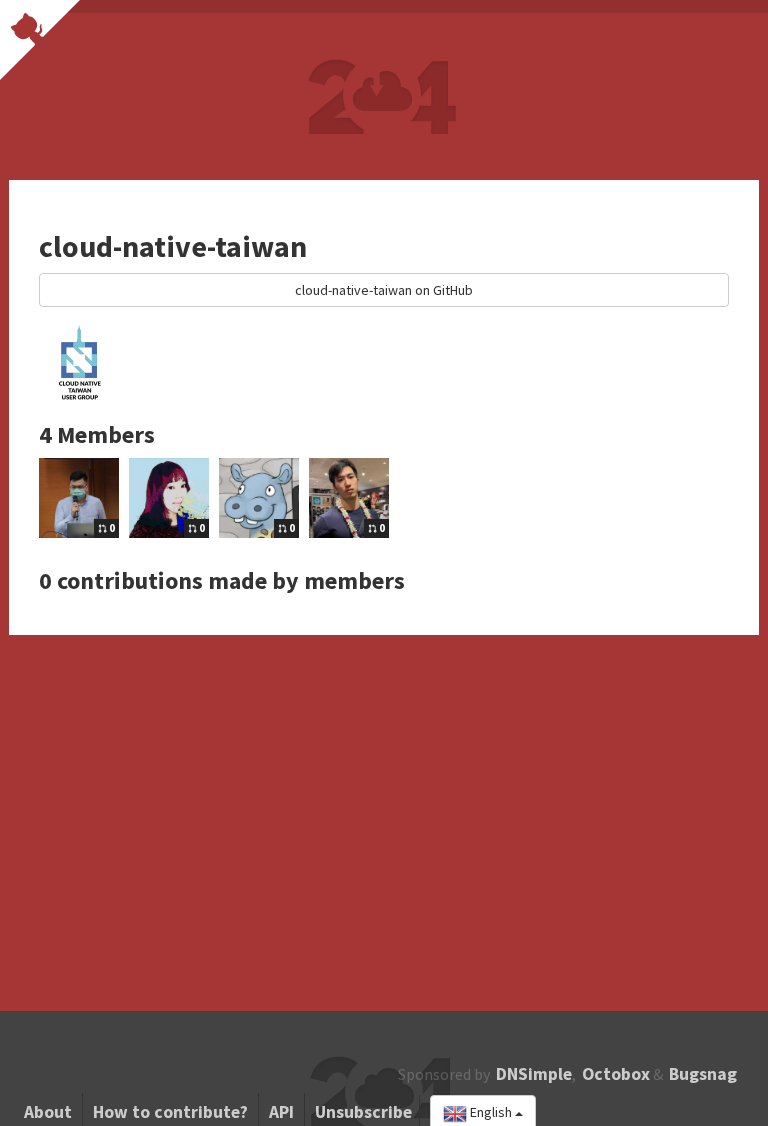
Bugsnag (703, 1074)
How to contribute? (170, 1112)
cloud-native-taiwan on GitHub (384, 290)
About (48, 1112)
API (281, 1112)
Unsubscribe (363, 1112)
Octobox (616, 1074)
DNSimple (534, 1074)
